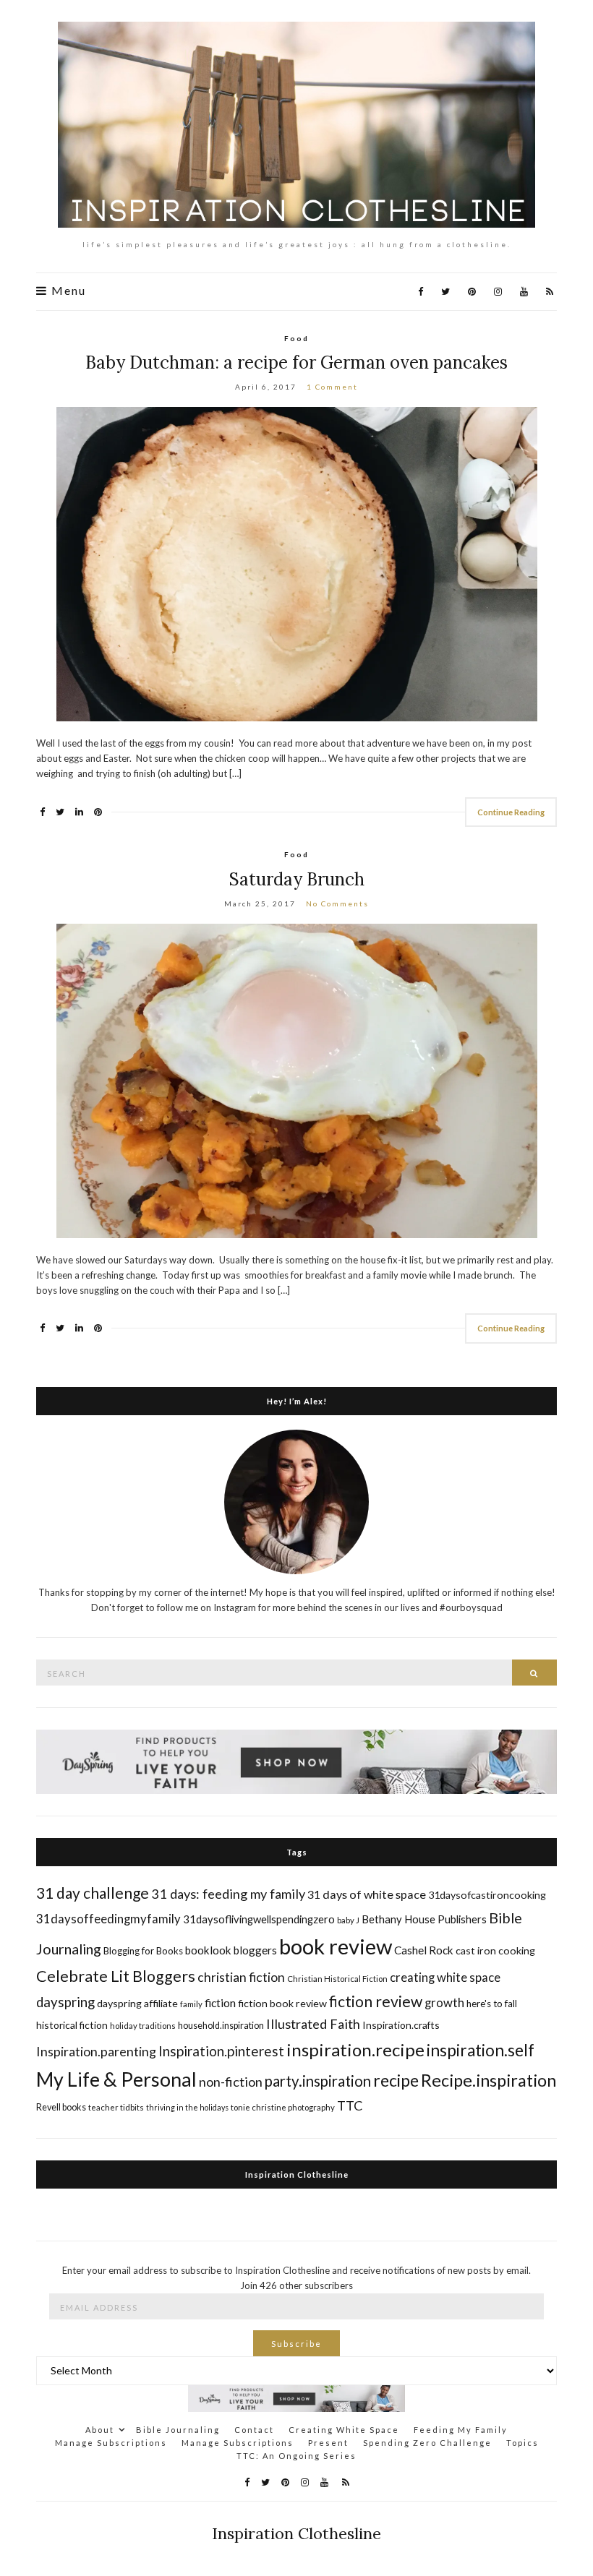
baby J (348, 1920)
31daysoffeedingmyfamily (108, 1919)
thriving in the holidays (187, 2107)
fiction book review (282, 2003)
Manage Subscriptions (111, 2443)
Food (296, 338)
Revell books (61, 2107)
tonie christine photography (283, 2107)
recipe (396, 2080)
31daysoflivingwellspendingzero (259, 1919)
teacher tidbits (116, 2107)
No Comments (337, 903)
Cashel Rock (424, 1950)
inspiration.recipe (355, 2049)
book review (336, 1946)
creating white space (445, 1977)
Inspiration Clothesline (297, 2174)
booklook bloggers (231, 1950)
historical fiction (72, 2025)
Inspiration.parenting (96, 2051)
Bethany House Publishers (424, 1919)
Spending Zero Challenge (427, 2443)
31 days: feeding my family (228, 1894)
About (100, 2430)
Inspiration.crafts (401, 2025)
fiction (220, 2002)
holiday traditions (143, 2026)
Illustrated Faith (313, 2024)
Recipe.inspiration (489, 2080)
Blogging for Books (143, 1951)
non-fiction (231, 2082)
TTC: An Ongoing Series (296, 2456)
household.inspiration (221, 2026)
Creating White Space (344, 2430)
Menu (67, 291)
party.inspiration (318, 2081)
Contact (254, 2430)
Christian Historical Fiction (337, 1979)
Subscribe (296, 2344)
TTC (350, 2105)
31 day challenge (93, 1893)
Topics (522, 2443)
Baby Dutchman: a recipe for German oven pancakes (296, 362)
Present (328, 2443)
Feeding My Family (461, 2430)
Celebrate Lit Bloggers (116, 1976)
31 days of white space (367, 1894)
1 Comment (332, 387)
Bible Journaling (178, 2430)
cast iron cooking (495, 1950)
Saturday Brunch (297, 879)
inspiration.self (481, 2050)
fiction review (376, 2001)
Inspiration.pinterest (221, 2051)
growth (444, 2002)
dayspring (65, 2002)
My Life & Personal (116, 2079)
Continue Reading (511, 812)
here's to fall (492, 2004)
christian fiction (241, 1977)
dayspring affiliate (137, 2003)
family (191, 2004)
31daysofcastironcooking (487, 1895)
